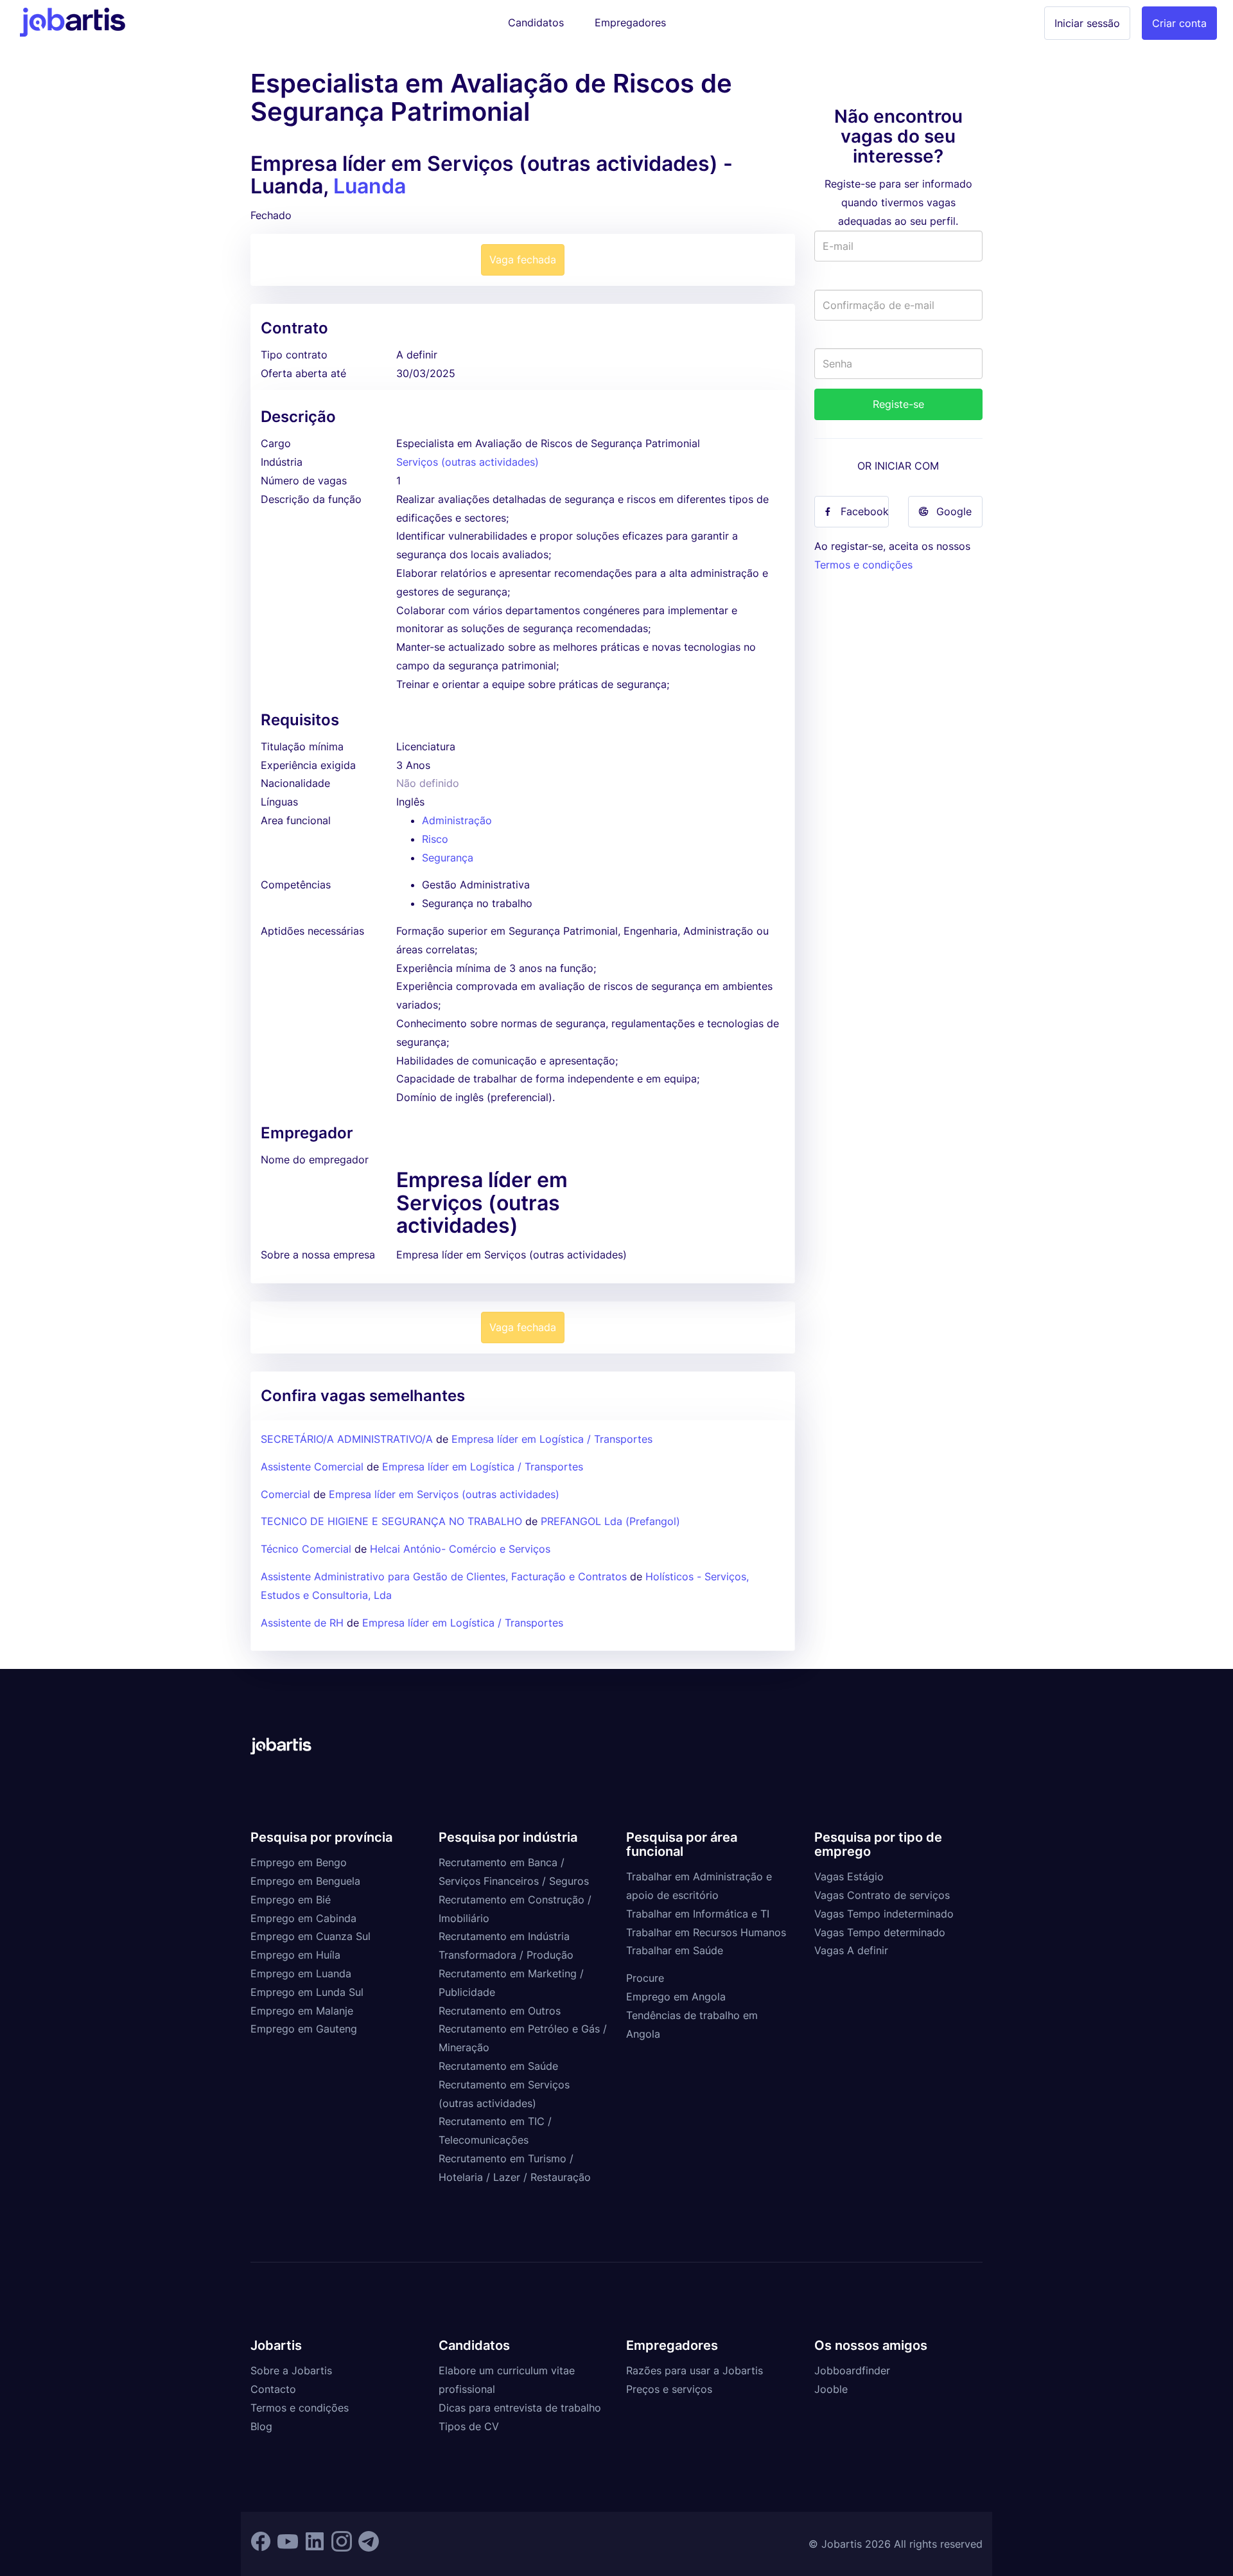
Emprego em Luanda (301, 1973)
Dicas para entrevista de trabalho (520, 2408)
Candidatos (536, 22)
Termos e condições (863, 565)
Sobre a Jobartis (291, 2370)
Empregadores (630, 22)
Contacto (273, 2389)
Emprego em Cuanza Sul (310, 1936)
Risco (435, 839)
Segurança (448, 858)
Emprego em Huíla (295, 1955)
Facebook (865, 511)
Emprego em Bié (291, 1900)
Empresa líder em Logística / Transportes (552, 1439)
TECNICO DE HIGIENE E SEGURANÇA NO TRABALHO (393, 1521)
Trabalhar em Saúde (675, 1950)
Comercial (285, 1494)
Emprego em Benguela (305, 1881)
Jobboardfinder (852, 2370)
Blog (261, 2426)
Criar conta (1179, 23)
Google (954, 511)
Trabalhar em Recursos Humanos (706, 1932)
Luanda (370, 186)
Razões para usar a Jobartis (695, 2370)
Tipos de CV (469, 2426)
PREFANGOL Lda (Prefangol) (610, 1521)
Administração (457, 820)
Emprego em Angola (676, 1997)
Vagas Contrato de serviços (882, 1895)
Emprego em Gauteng (304, 2029)
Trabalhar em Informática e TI (698, 1914)
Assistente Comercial (312, 1467)
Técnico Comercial (306, 1549)
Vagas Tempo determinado (880, 1932)
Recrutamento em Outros (500, 2011)
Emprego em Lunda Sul (307, 1992)
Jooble (831, 2389)
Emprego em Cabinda (303, 1918)
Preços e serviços (669, 2389)
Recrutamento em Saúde (498, 2066)
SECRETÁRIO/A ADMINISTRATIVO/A (347, 1439)
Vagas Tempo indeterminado (884, 1914)
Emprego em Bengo (299, 1862)
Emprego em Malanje (302, 2011)
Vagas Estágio (849, 1876)
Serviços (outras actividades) (468, 462)
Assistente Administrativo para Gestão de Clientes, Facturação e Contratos (445, 1576)
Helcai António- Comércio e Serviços (460, 1549)
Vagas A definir (851, 1950)
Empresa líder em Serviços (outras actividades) (444, 1494)
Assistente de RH (302, 1623)
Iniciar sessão (1087, 23)
